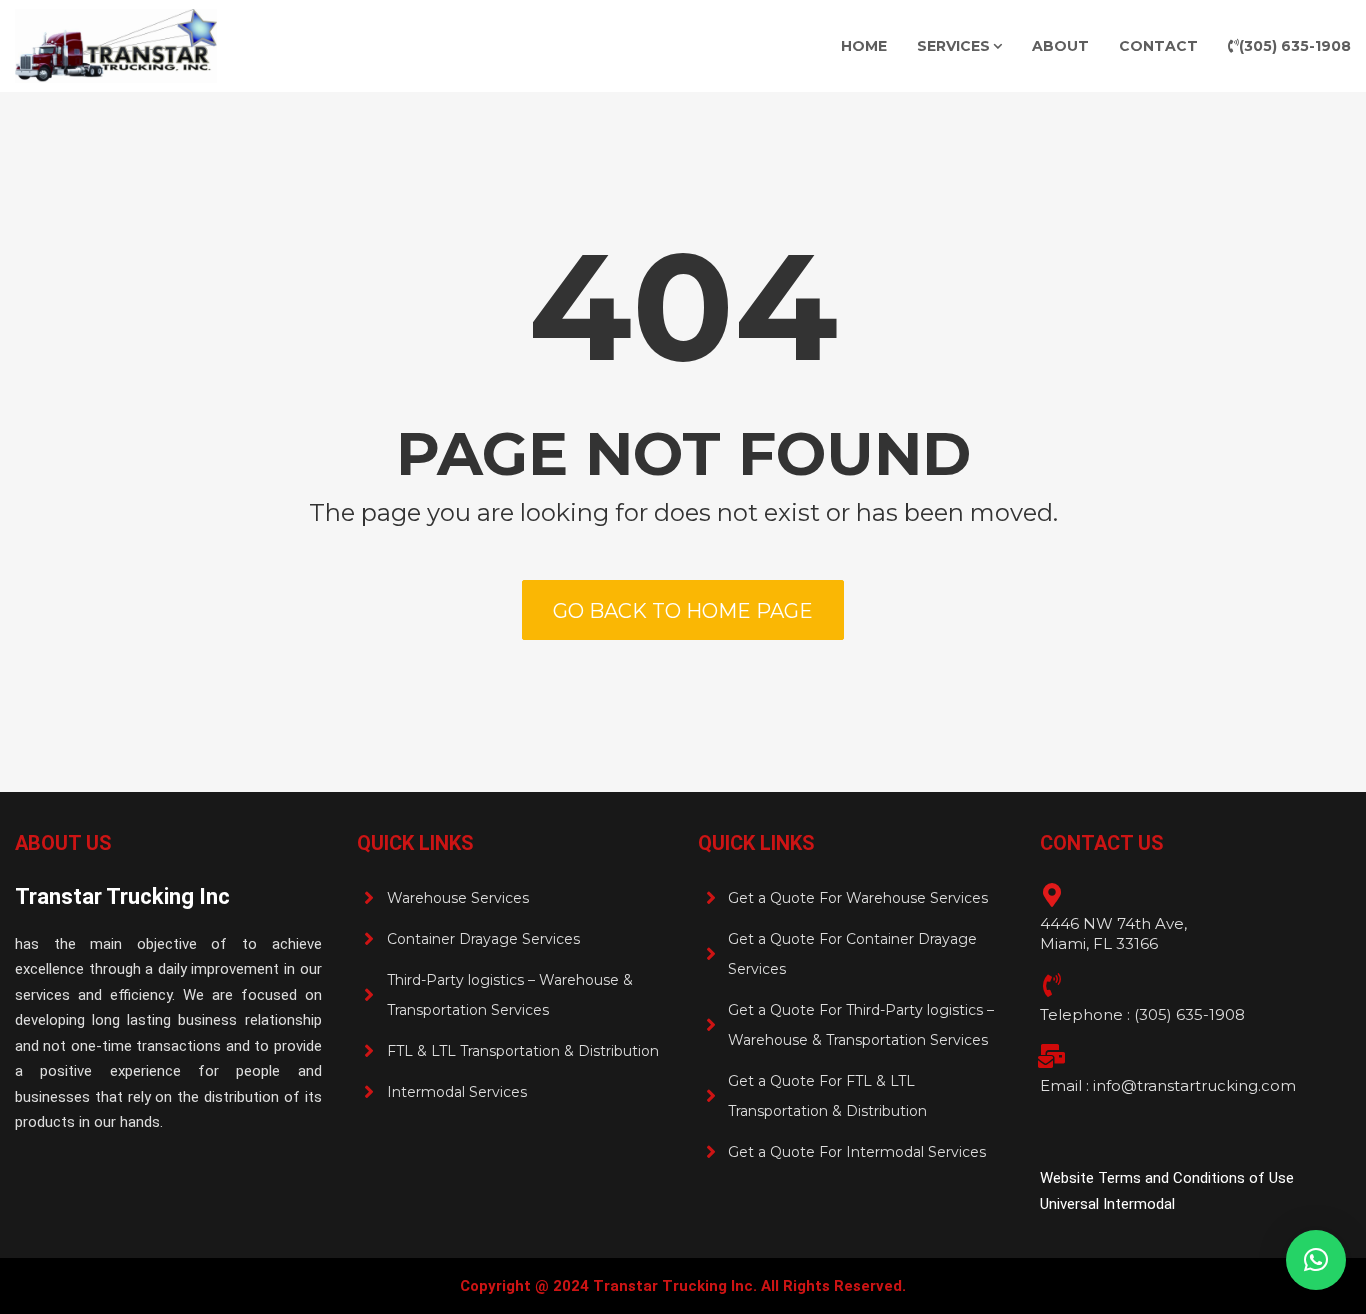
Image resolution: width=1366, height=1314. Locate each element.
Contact (1158, 46)
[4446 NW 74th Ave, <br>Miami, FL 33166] (1052, 895)
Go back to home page (683, 611)
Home (864, 46)
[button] (1316, 1260)
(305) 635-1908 (1295, 46)
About (1060, 46)
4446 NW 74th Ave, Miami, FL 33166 (1113, 933)
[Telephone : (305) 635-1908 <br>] (1052, 985)
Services (953, 46)
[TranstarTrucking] (116, 46)
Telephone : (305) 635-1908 (1142, 1014)
